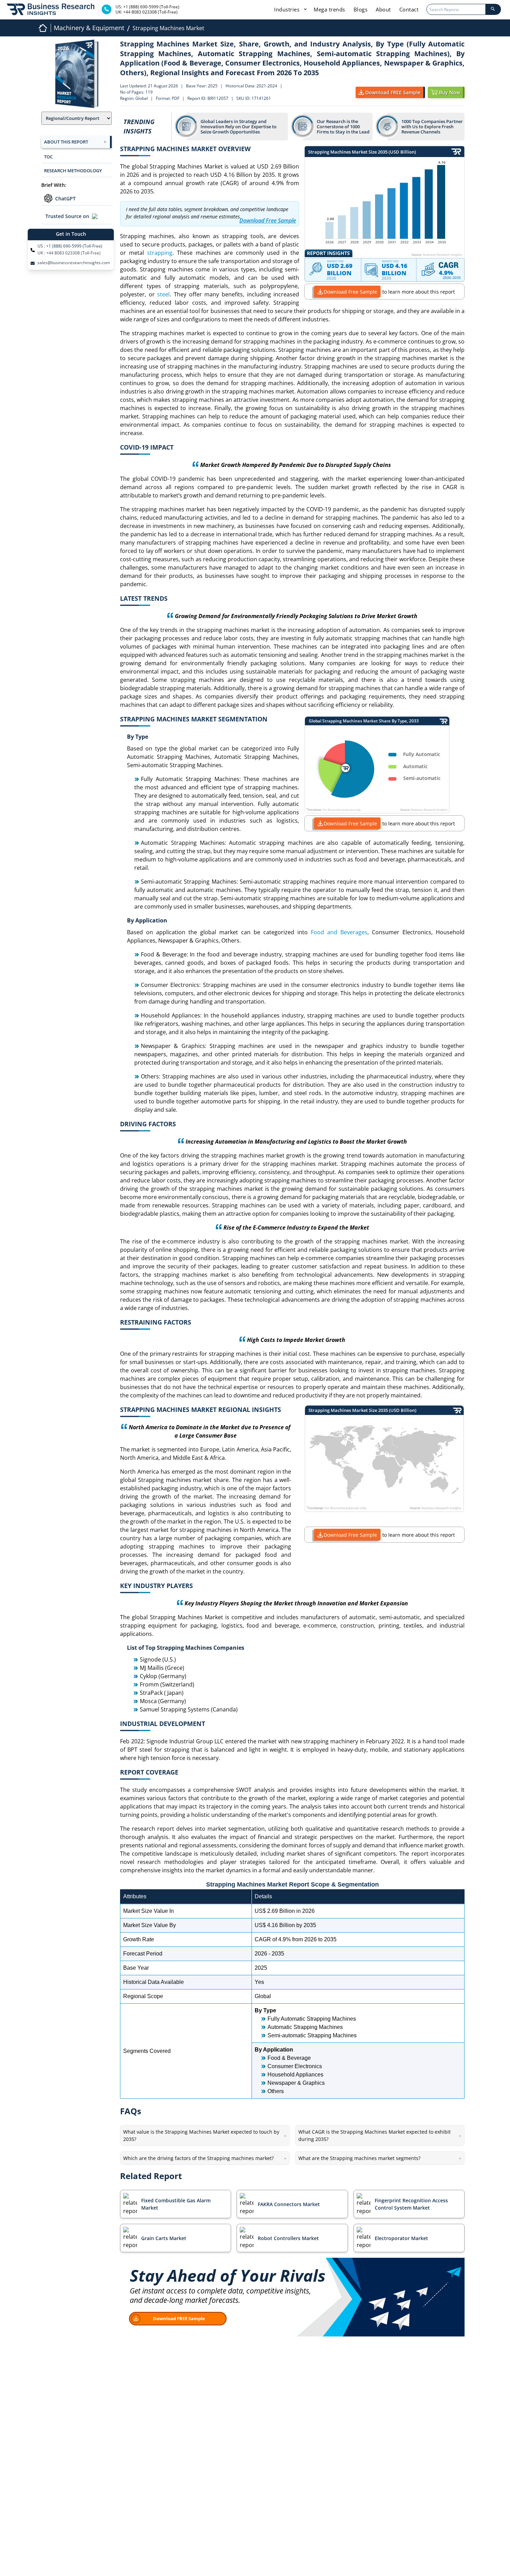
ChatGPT (65, 198)
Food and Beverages (339, 932)
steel (163, 294)
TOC (48, 157)
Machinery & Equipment (89, 28)
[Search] (493, 9)
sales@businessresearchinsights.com (74, 263)
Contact (409, 9)
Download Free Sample (350, 292)
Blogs (361, 9)
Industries (288, 9)
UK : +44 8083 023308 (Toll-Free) (69, 253)
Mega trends (329, 9)
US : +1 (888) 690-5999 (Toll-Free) (70, 246)
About (383, 9)
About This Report (66, 142)
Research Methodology (73, 171)
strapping (160, 253)
